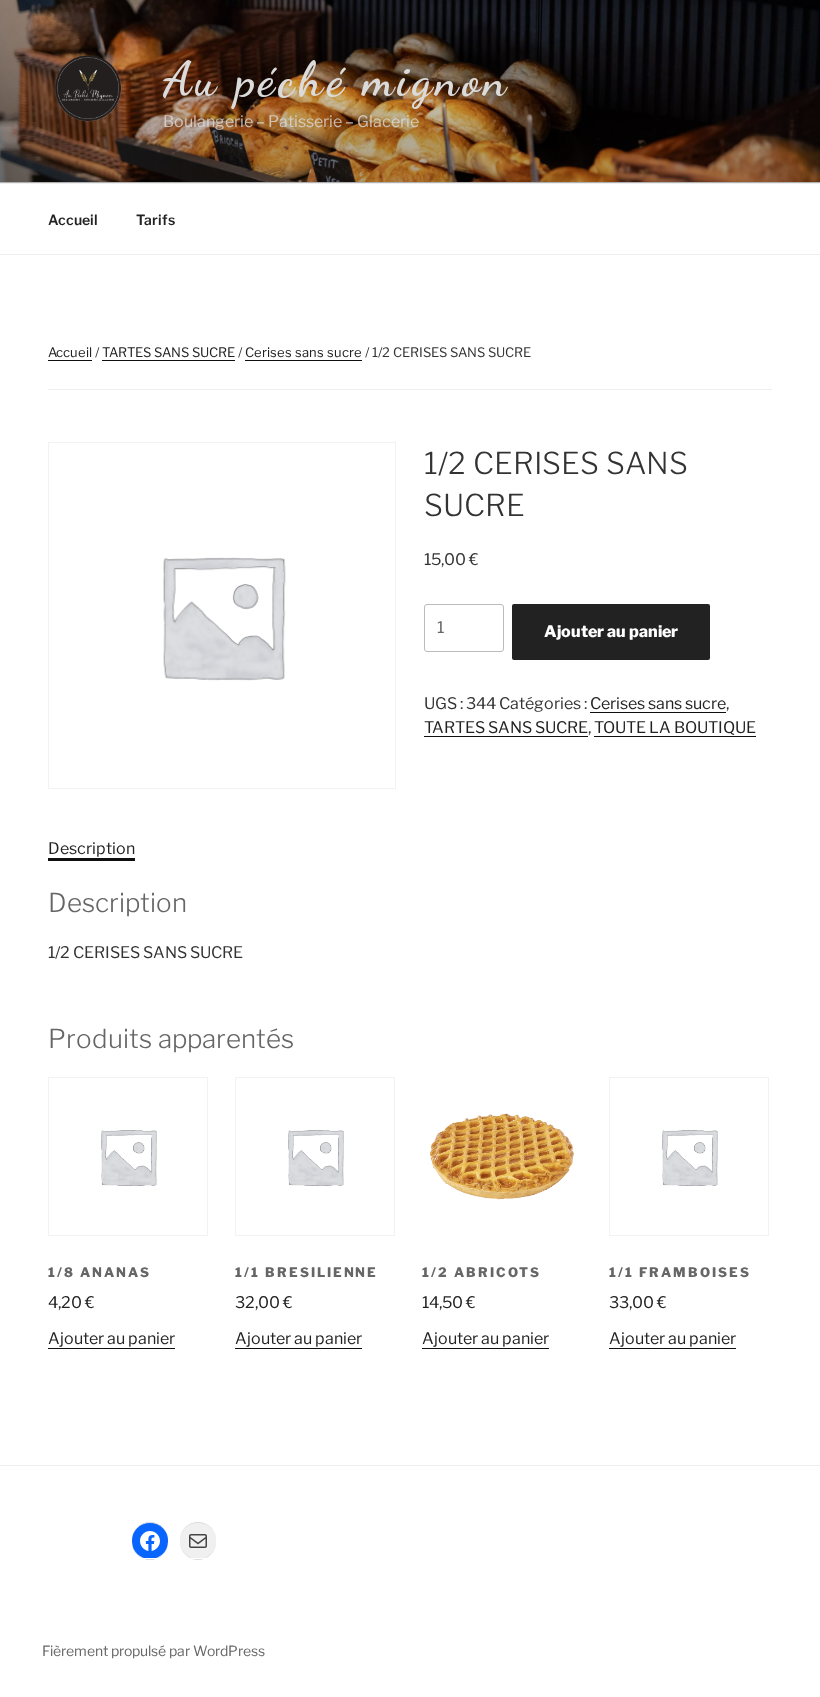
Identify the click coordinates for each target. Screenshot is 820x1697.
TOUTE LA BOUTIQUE (675, 727)
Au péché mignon (336, 79)
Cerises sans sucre (303, 352)
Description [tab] (91, 848)
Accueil (73, 219)
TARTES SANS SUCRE (168, 352)
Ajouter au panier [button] (111, 1338)
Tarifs (155, 219)
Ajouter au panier (611, 631)
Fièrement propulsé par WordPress (153, 1650)
